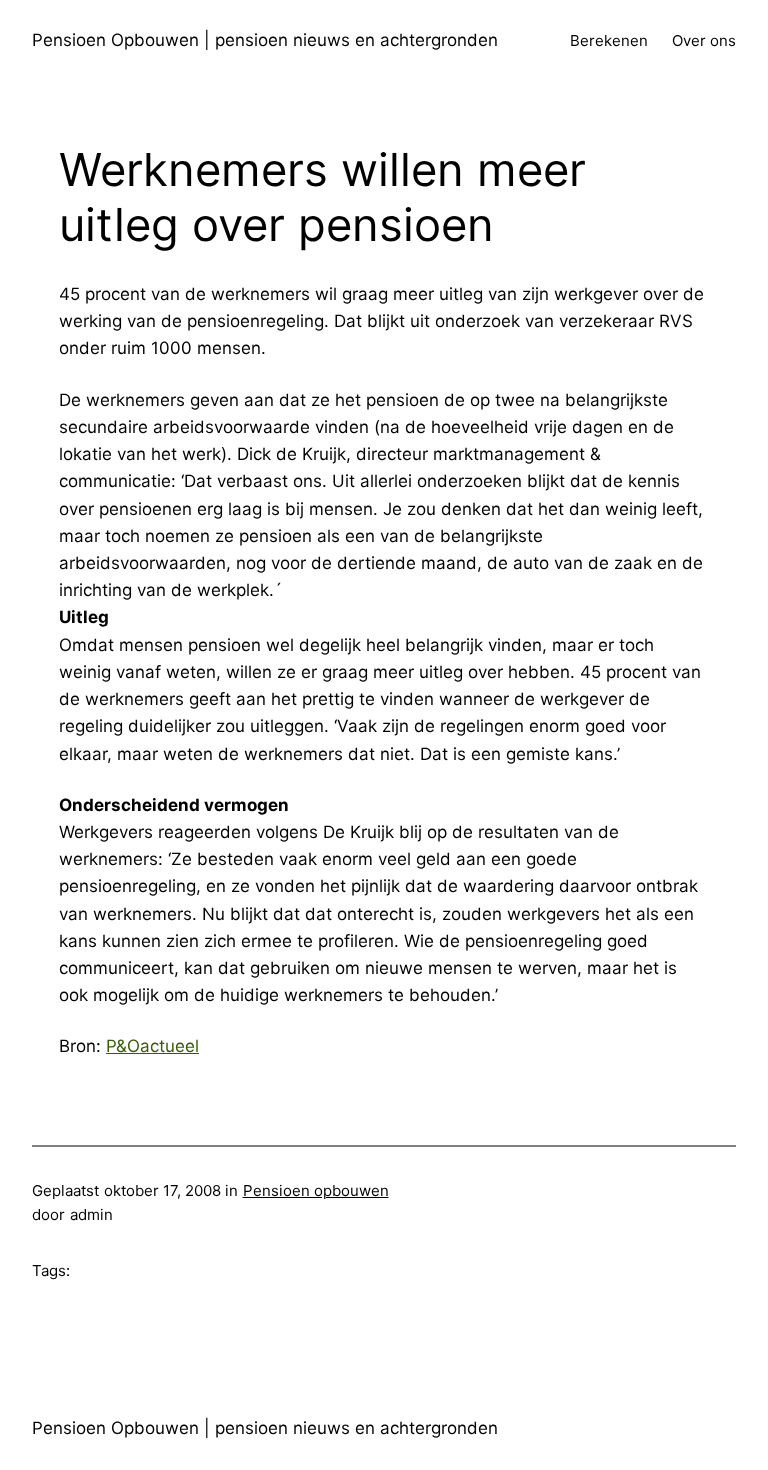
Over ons (704, 40)
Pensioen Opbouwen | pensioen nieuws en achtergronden (265, 40)
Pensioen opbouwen (316, 1190)
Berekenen (609, 40)
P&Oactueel (152, 1046)
